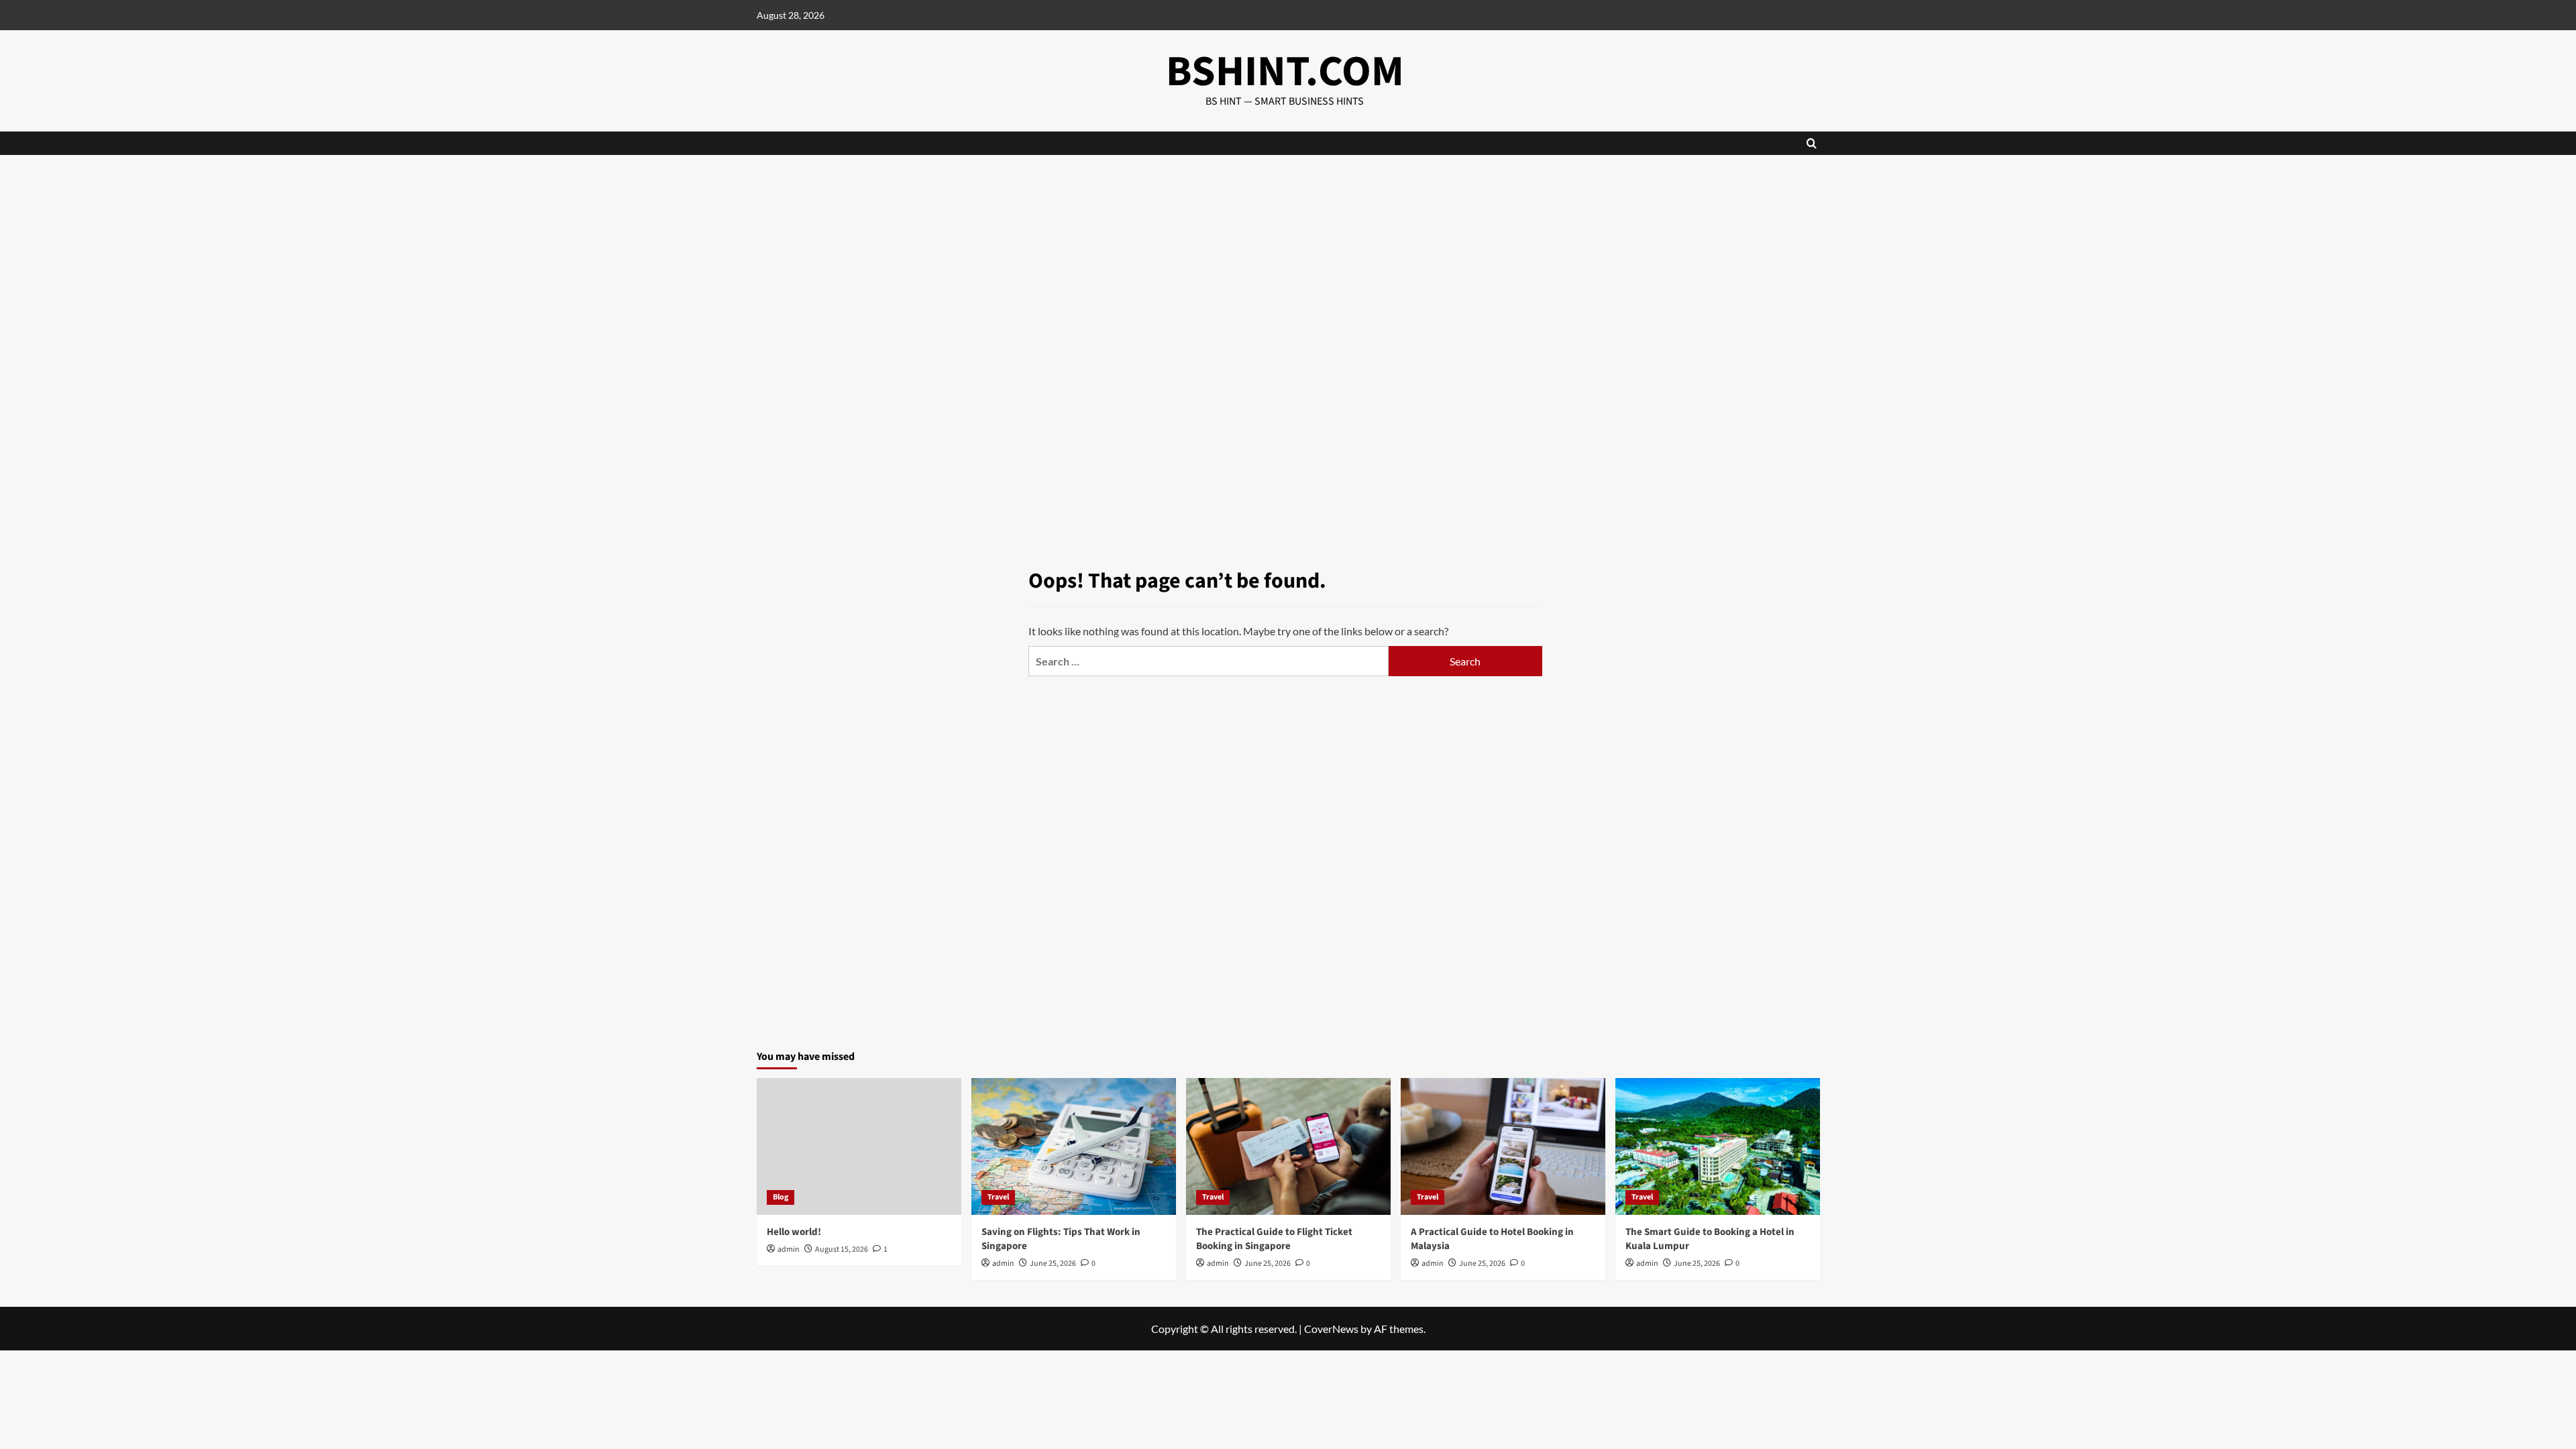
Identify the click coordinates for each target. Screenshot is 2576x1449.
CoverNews (1331, 1329)
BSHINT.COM (1285, 72)
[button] (1812, 143)
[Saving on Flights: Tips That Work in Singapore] (1074, 1146)
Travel (998, 1197)
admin (789, 1249)
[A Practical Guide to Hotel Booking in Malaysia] (1503, 1146)
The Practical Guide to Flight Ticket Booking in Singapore (1274, 1239)
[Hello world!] (859, 1146)
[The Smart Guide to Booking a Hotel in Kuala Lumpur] (1718, 1146)
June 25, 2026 (1053, 1264)
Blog (781, 1197)
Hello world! (794, 1232)
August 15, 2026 (842, 1249)
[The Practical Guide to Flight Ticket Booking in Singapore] (1288, 1146)
